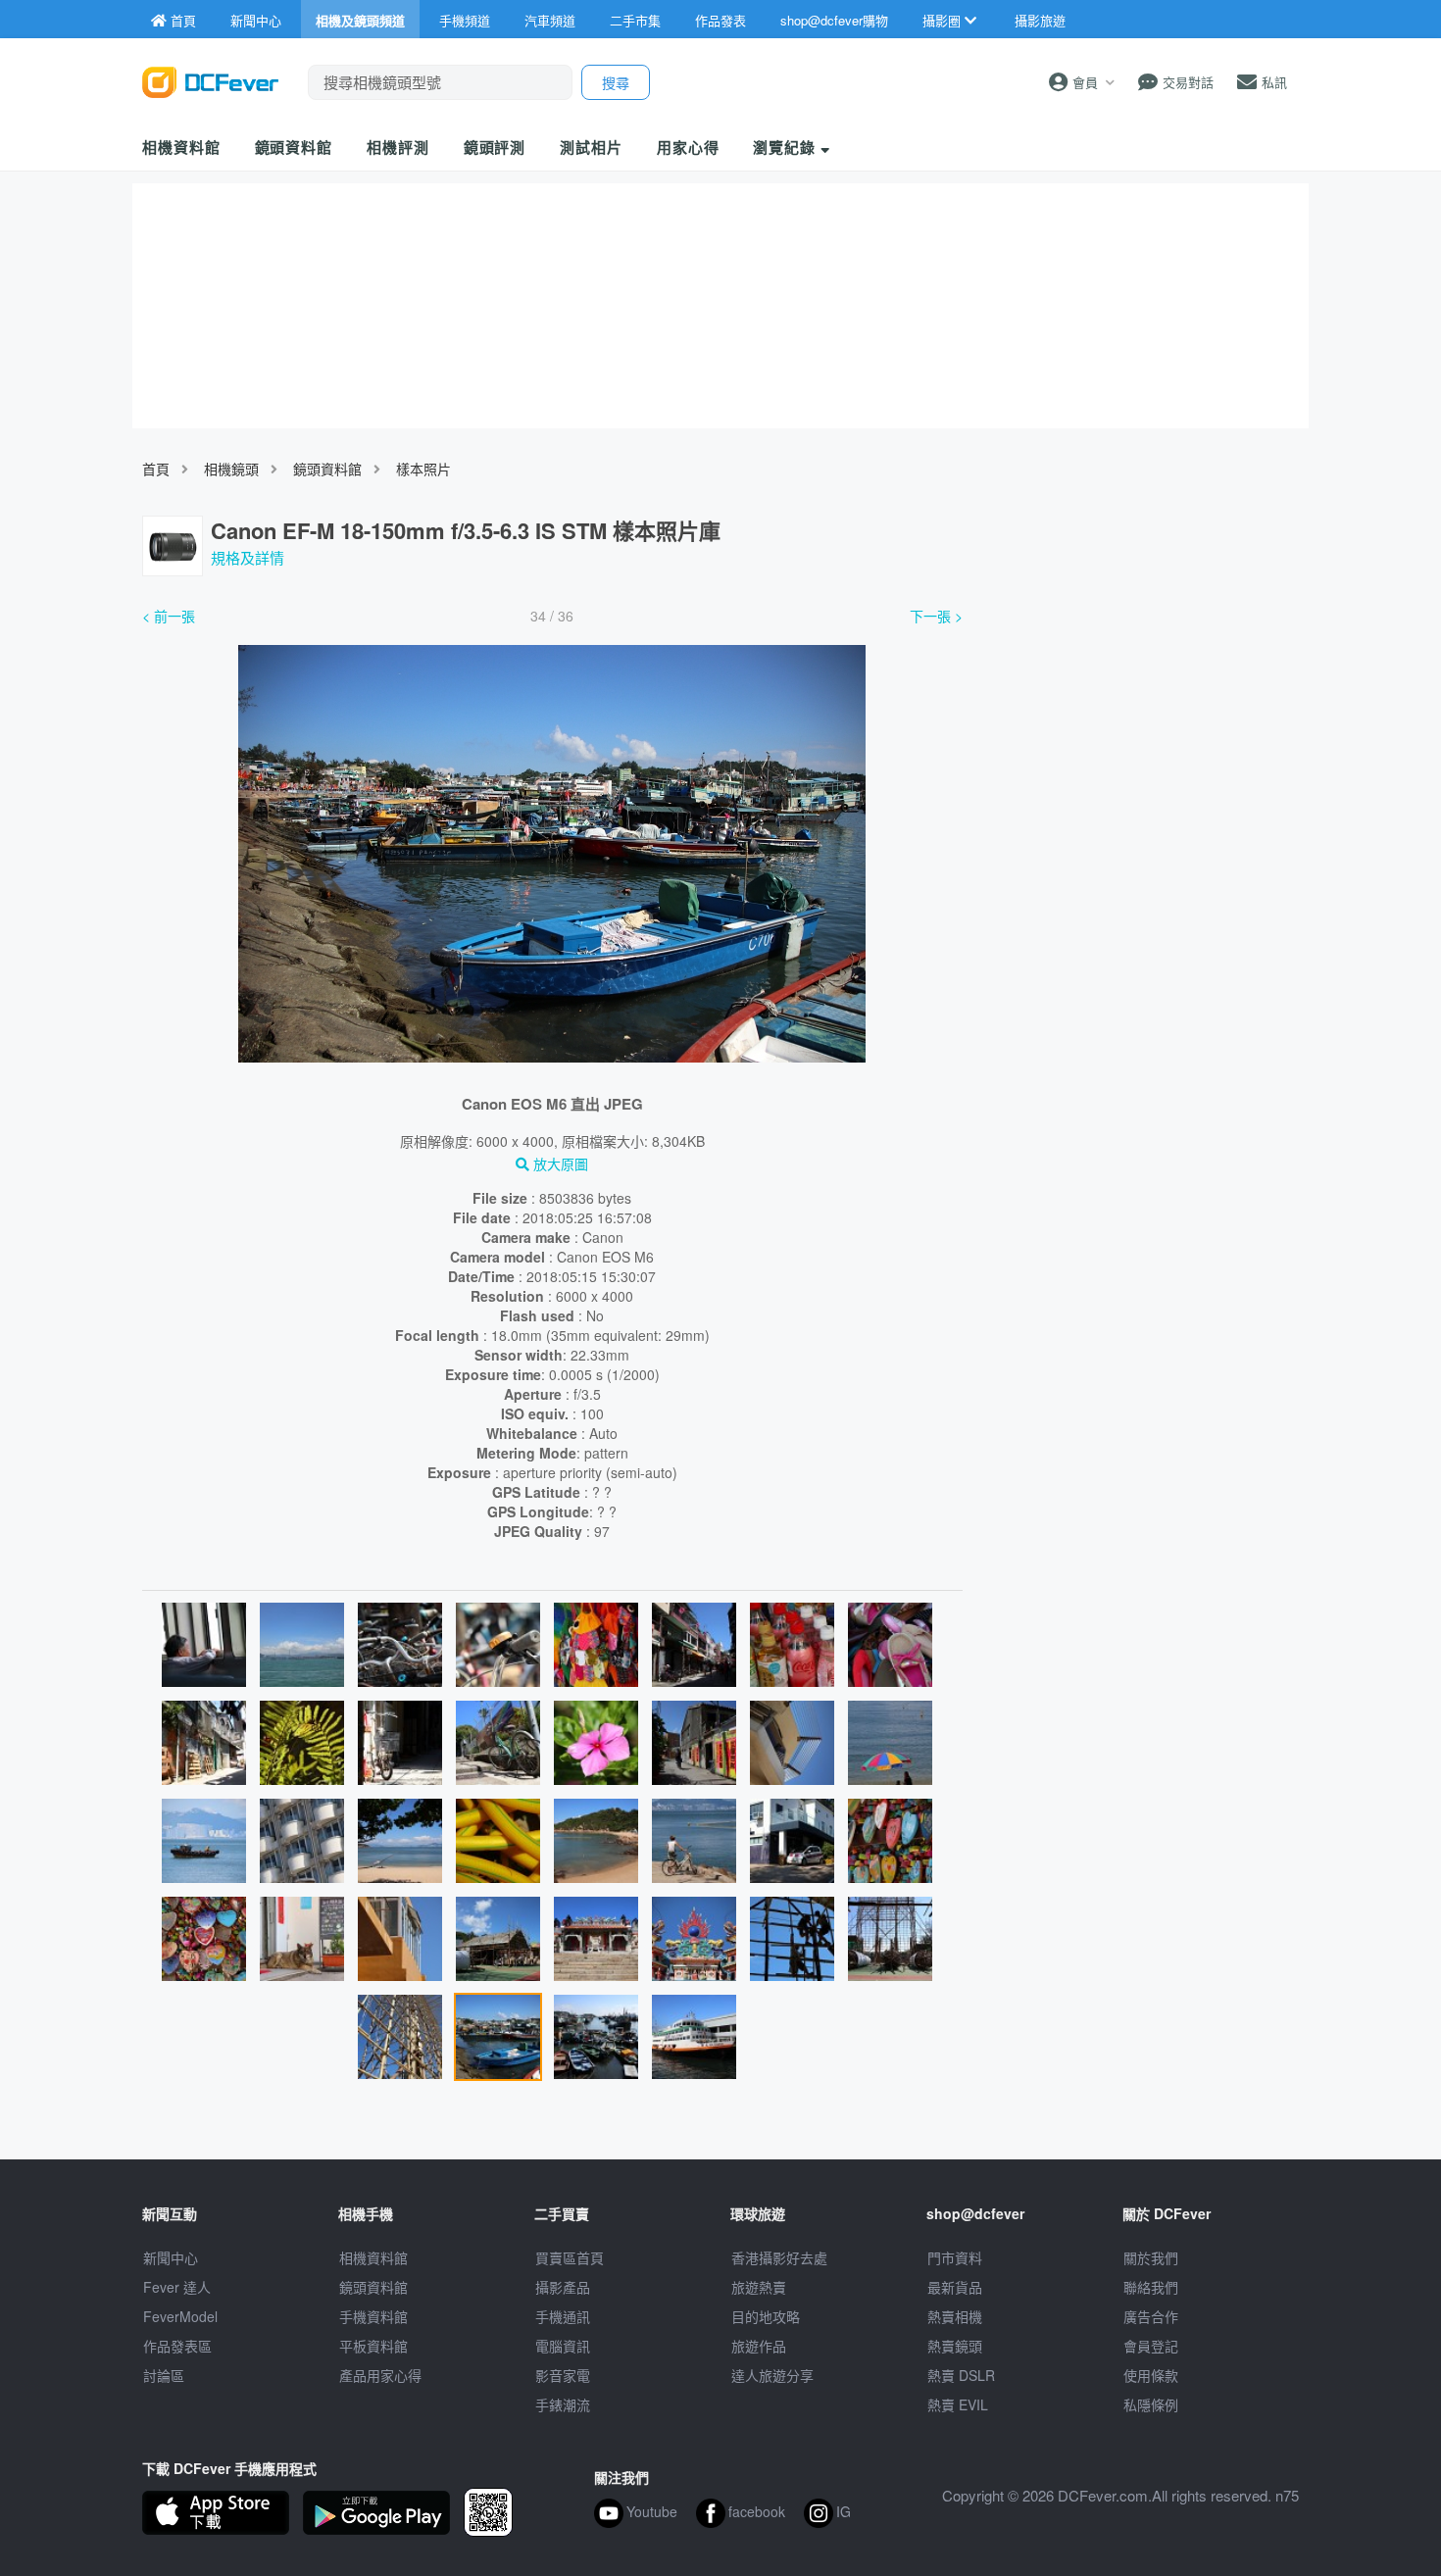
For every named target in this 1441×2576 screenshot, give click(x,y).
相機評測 (398, 147)
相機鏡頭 (231, 469)
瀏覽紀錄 (787, 147)
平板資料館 (373, 2346)
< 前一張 (169, 616)
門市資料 (955, 2257)
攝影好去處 (779, 2257)
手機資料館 (373, 2316)
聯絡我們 (1151, 2287)
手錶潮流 (563, 2404)
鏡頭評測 (495, 147)
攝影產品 (563, 2287)
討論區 (164, 2375)
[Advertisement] (1140, 748)
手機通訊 (563, 2316)
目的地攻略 (766, 2316)
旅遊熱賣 (759, 2287)
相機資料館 (181, 147)
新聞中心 (171, 2257)
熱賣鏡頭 (955, 2346)
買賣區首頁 (570, 2257)
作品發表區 (177, 2346)
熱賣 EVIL (958, 2404)
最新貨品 (955, 2287)
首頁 (156, 469)
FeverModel (180, 2316)
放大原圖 (559, 1164)
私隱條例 (1151, 2404)
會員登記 (1151, 2346)
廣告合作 (1151, 2316)
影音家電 (563, 2375)
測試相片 (591, 147)
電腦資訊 (563, 2346)
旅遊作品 (759, 2346)
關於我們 (1151, 2257)
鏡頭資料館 (294, 147)
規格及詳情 (248, 557)
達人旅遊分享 (772, 2375)
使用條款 (1151, 2375)
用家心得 (688, 147)
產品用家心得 (380, 2375)
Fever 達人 (177, 2287)
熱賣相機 (955, 2316)
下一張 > (936, 616)
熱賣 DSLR (961, 2375)
